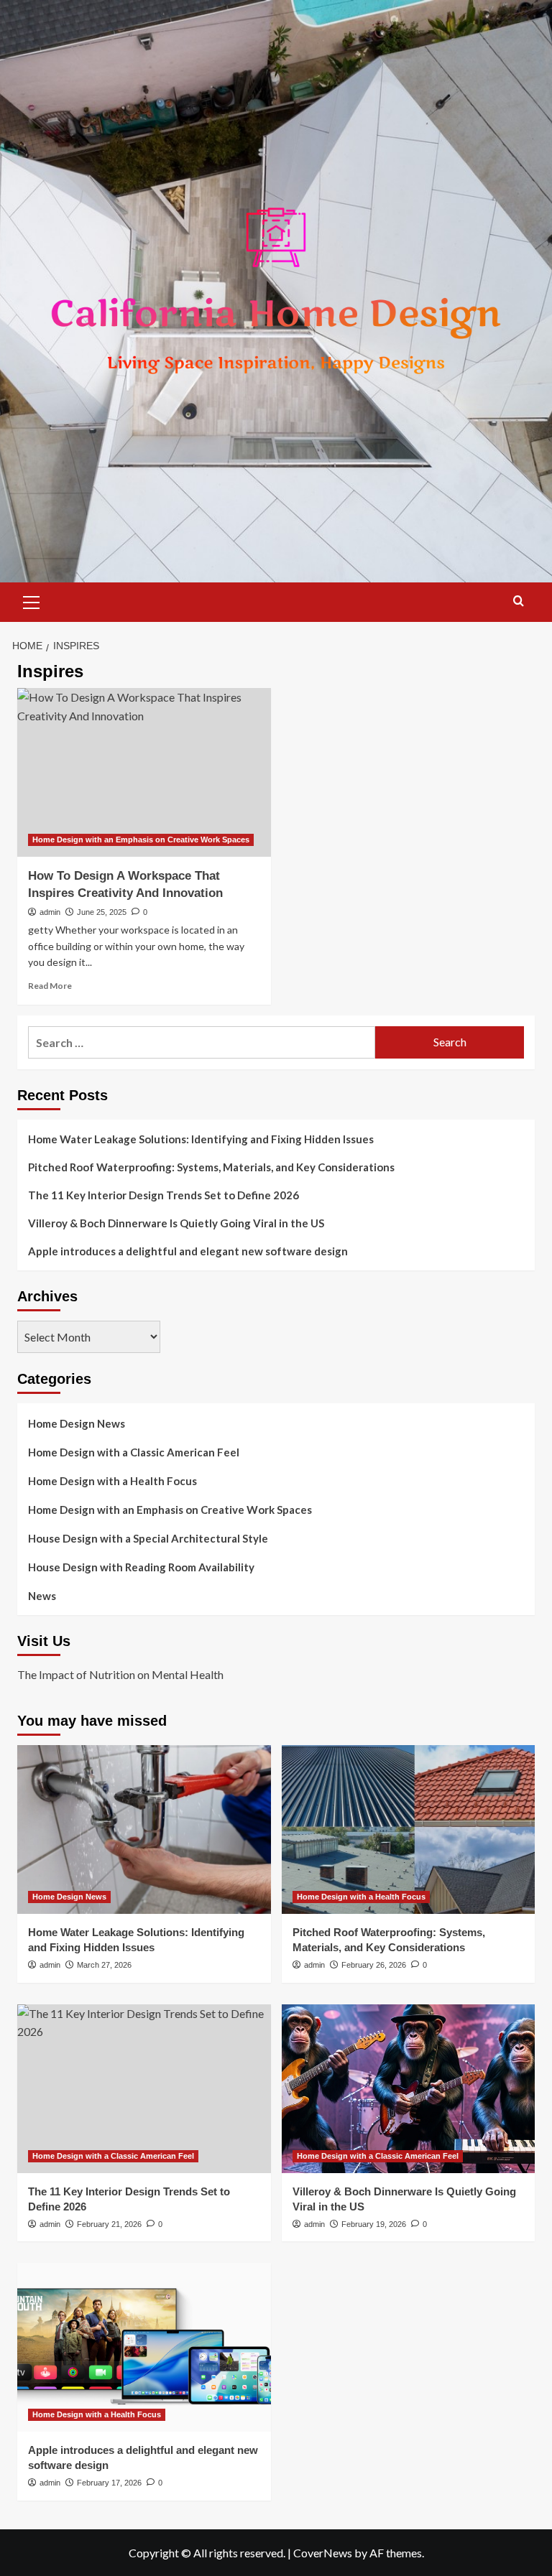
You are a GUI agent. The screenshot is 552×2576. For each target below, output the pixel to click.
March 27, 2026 (104, 1965)
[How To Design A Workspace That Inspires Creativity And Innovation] (144, 772)
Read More (50, 986)
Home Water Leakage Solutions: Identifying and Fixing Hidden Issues (201, 1139)
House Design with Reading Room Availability (141, 1567)
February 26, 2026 (374, 1965)
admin (50, 912)
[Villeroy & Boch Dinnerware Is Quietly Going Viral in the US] (409, 2089)
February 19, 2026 (374, 2224)
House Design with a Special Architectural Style (148, 1538)
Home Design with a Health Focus (112, 1481)
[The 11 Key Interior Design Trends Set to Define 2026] (144, 2089)
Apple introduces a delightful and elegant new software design (188, 1251)
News (42, 1596)
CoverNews (323, 2553)
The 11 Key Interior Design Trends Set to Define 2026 (164, 1195)
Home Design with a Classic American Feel (134, 1452)
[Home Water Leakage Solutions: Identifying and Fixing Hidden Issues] (144, 1829)
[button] (32, 600)
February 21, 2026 (109, 2224)
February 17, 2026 (109, 2483)
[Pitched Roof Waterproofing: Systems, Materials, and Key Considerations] (409, 1829)
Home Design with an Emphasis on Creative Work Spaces (141, 840)
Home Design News (77, 1423)
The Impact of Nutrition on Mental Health (120, 1674)
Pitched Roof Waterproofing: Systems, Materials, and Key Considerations (211, 1167)
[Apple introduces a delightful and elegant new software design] (144, 2347)
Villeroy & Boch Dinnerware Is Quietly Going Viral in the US (176, 1223)
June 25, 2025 (102, 912)
